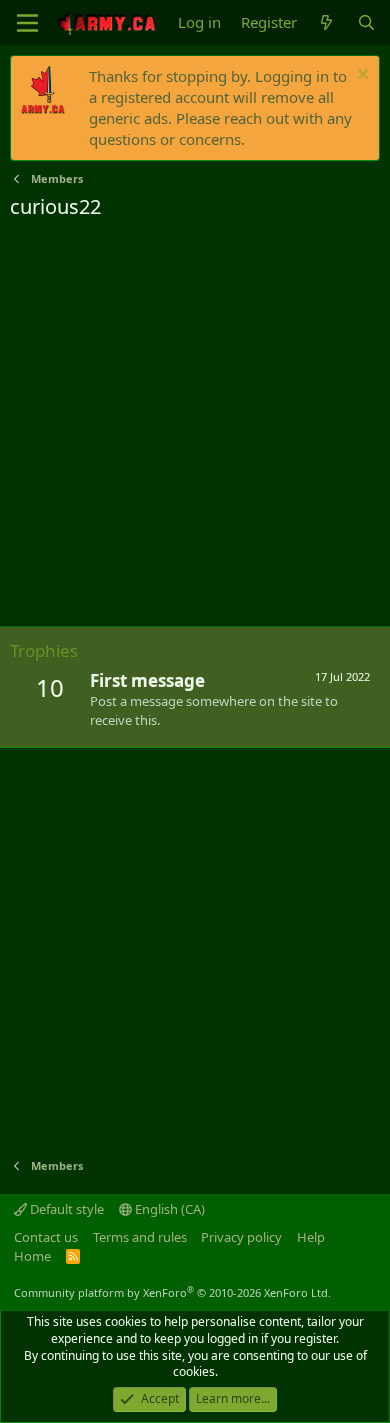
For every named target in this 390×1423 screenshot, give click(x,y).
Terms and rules (140, 1237)
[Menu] (27, 23)
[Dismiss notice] (360, 76)
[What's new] (326, 22)
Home (32, 1256)
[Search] (366, 22)
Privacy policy (241, 1237)
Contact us (46, 1237)
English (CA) (168, 1209)
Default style (65, 1209)
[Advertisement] (195, 426)
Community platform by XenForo (172, 1292)
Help (311, 1237)
